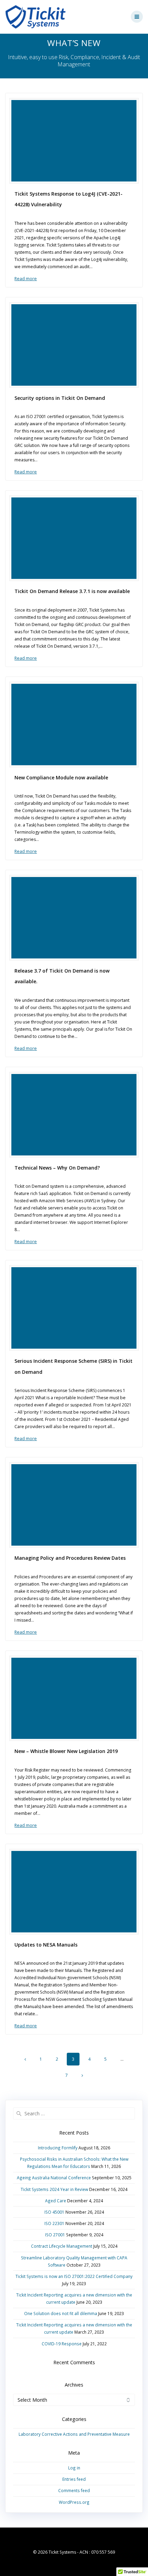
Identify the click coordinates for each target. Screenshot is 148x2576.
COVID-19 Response (62, 2344)
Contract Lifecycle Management (62, 2246)
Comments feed (74, 2490)
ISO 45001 (54, 2212)
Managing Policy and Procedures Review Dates (70, 1558)
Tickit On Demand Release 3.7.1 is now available (72, 591)
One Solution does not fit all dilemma (61, 2313)
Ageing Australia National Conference (54, 2178)
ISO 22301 (54, 2223)
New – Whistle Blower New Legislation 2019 (66, 1751)
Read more (26, 279)
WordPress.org (74, 2502)
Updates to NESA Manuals (46, 1945)
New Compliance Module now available (61, 777)
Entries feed (74, 2479)
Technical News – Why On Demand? (57, 1168)
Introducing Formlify (58, 2148)
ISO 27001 (55, 2235)
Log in (74, 2468)
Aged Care (56, 2201)
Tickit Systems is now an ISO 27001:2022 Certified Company (74, 2276)
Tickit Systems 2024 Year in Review (54, 2189)
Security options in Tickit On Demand (60, 398)
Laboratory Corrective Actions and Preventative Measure (74, 2434)
